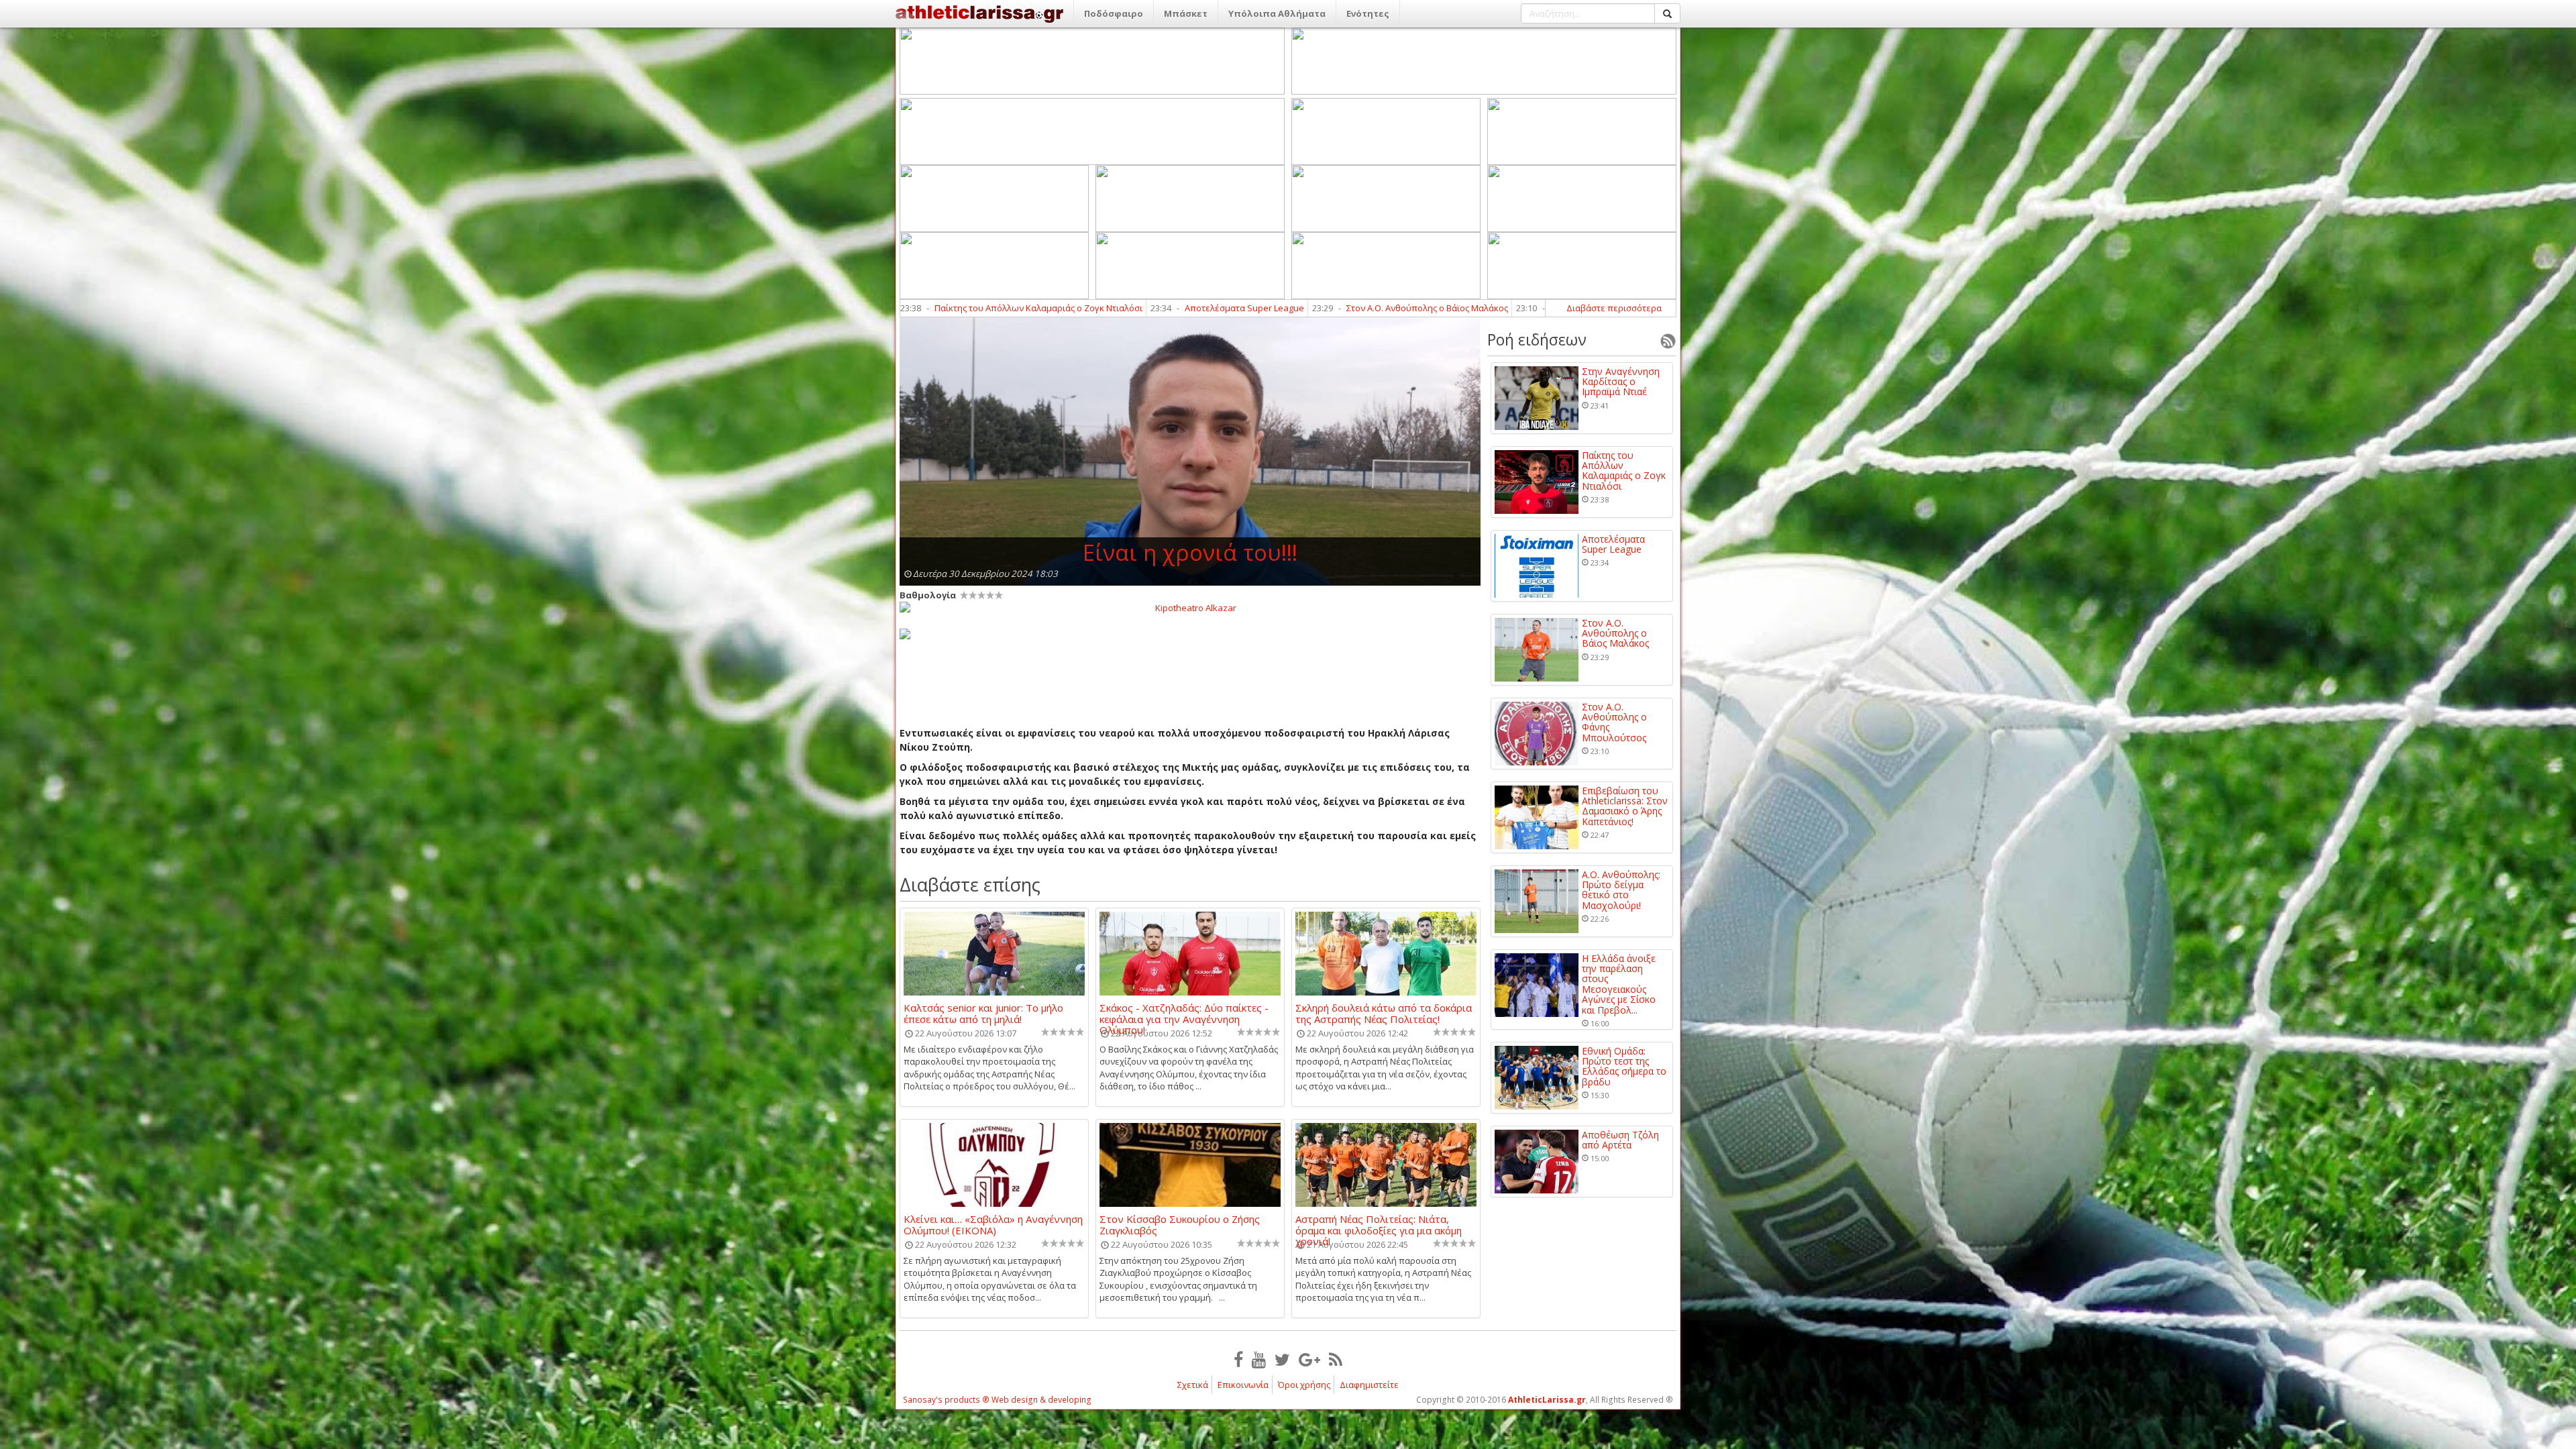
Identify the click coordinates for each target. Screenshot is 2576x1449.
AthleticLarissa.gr (1547, 1400)
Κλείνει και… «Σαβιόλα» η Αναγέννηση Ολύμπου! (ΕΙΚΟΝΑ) (993, 1224)
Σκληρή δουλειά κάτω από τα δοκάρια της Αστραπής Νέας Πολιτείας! (1384, 1013)
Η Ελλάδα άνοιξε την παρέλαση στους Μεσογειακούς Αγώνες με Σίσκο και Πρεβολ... (1619, 984)
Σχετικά (1193, 1385)
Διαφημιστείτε (1369, 1385)
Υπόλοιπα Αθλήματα (1277, 13)
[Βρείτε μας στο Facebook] (1238, 1359)
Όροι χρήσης (1304, 1385)
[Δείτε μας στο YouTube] (1259, 1359)
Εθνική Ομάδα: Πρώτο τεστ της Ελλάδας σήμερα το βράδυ (1624, 1067)
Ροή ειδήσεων (1537, 339)
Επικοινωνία (1243, 1385)
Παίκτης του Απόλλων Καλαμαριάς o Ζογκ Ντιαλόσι (1624, 471)
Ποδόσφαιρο (1114, 13)
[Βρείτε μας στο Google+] (1309, 1359)
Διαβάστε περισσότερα (1614, 308)
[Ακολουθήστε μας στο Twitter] (1282, 1359)
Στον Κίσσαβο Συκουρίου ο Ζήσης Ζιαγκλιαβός (1180, 1224)
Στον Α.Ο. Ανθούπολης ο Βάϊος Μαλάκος (1141, 308)
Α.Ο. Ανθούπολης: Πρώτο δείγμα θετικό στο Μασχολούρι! (1621, 890)
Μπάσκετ (1186, 13)
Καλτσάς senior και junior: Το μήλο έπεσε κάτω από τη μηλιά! (983, 1013)
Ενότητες (1368, 13)
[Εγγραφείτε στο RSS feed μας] (1336, 1359)
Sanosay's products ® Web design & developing (997, 1400)
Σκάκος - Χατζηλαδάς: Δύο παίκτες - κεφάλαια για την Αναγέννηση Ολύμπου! (1184, 1013)
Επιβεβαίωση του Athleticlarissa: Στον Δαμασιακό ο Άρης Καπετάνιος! (1625, 806)
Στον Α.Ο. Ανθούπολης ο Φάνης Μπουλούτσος (1357, 308)
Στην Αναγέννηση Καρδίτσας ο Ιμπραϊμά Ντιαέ (1621, 382)
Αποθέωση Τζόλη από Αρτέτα (1620, 1140)
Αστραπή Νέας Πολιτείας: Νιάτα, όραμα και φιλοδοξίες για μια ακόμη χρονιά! (1379, 1224)
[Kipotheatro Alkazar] (1190, 607)
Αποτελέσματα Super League (958, 308)
